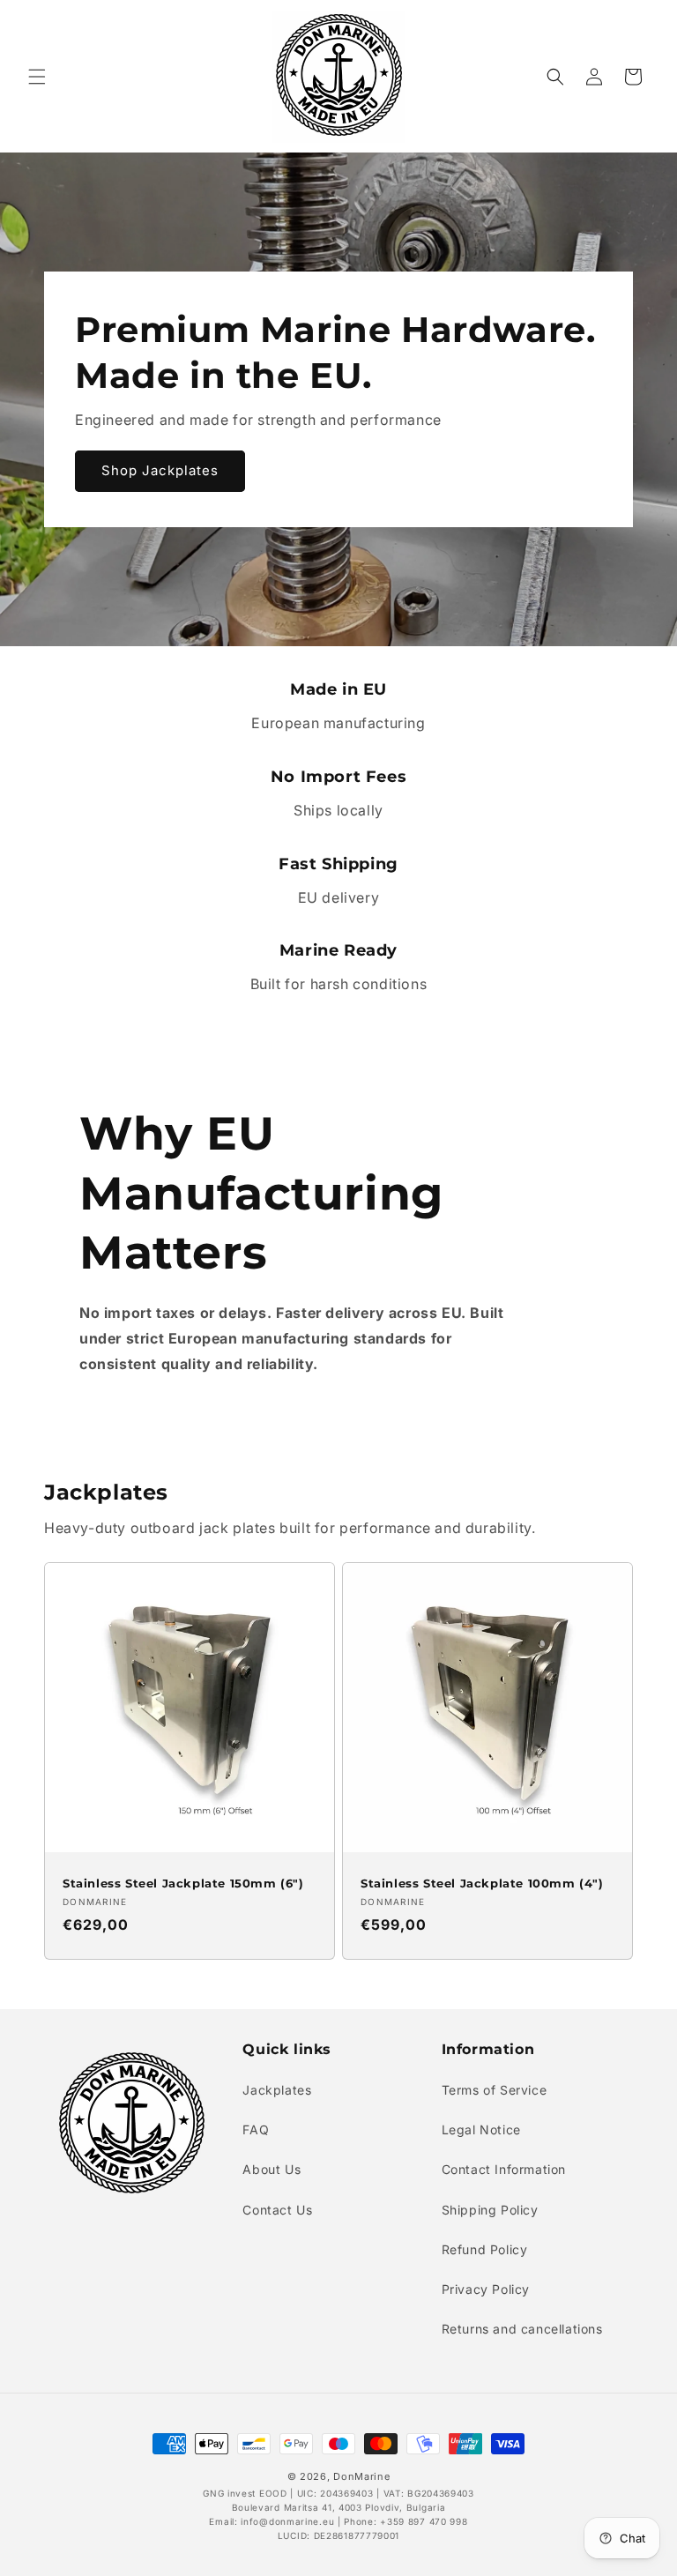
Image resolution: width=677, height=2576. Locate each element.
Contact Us (277, 2210)
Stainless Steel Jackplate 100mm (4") (482, 1883)
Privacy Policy (486, 2289)
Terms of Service (495, 2090)
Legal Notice (481, 2129)
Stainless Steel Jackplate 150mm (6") (183, 1883)
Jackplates (277, 2090)
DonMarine (361, 2476)
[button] (37, 77)
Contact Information (504, 2169)
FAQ (256, 2129)
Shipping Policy (490, 2210)
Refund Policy (485, 2249)
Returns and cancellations (522, 2329)
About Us (272, 2169)
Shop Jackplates (160, 470)
